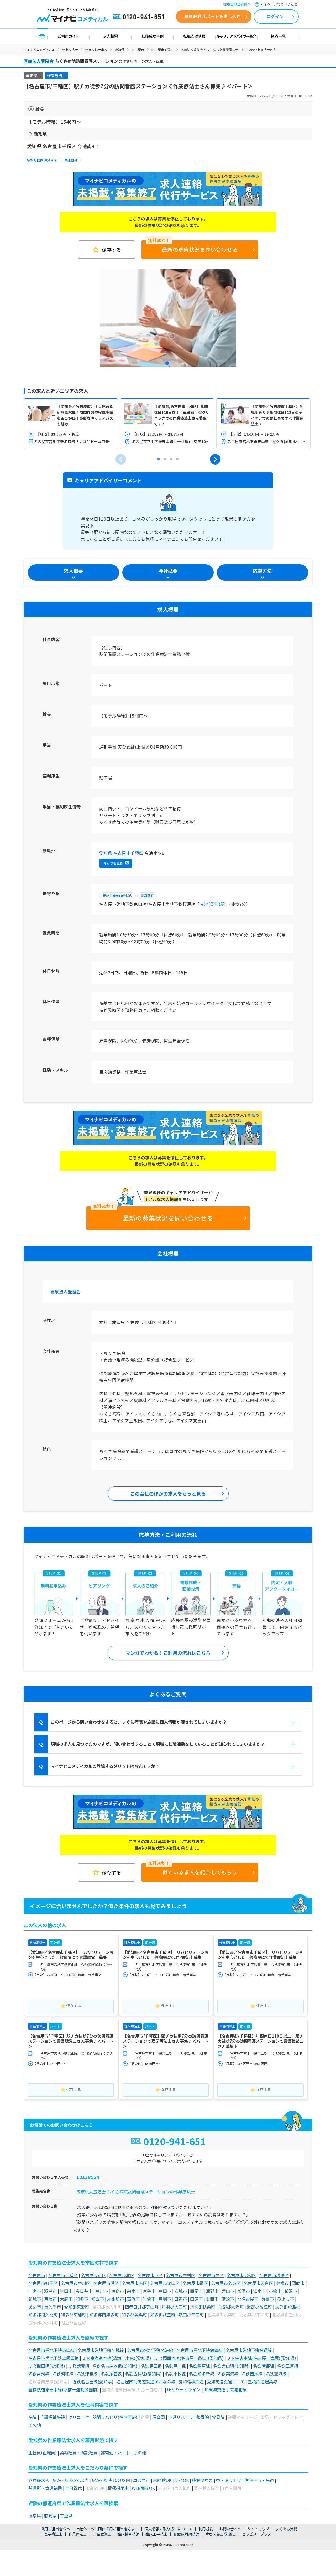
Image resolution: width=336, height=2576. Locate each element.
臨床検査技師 (128, 2534)
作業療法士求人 (96, 50)
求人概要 (73, 571)
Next (215, 459)
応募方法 (262, 571)
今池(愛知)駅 (212, 904)
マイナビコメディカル (39, 50)
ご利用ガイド (69, 36)
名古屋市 (138, 50)
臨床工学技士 (156, 2534)
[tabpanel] (168, 318)
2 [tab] (165, 459)
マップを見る (113, 863)
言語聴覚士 (102, 2534)
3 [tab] (171, 459)
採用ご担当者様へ (237, 4)
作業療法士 (70, 50)
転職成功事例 (153, 36)
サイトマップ (258, 2529)
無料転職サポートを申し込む (212, 16)
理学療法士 (53, 2534)
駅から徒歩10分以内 (42, 160)
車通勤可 (71, 160)
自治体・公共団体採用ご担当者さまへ (107, 2529)
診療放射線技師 (186, 2534)
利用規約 (206, 2529)
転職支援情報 (195, 36)
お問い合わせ (230, 2529)
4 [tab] (177, 459)
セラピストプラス (257, 2534)
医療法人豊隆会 (65, 1291)
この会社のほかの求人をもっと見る (168, 1493)
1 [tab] (168, 364)
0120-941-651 (140, 17)
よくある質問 (286, 2529)
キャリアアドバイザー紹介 (237, 36)
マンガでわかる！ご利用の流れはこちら (168, 1653)
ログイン (275, 16)
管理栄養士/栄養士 (221, 2534)
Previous (121, 459)
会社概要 (168, 571)
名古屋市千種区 (162, 50)
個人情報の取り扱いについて (169, 2529)
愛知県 (119, 50)
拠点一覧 (278, 36)
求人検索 (111, 36)
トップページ (42, 36)
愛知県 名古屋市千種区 (121, 853)
